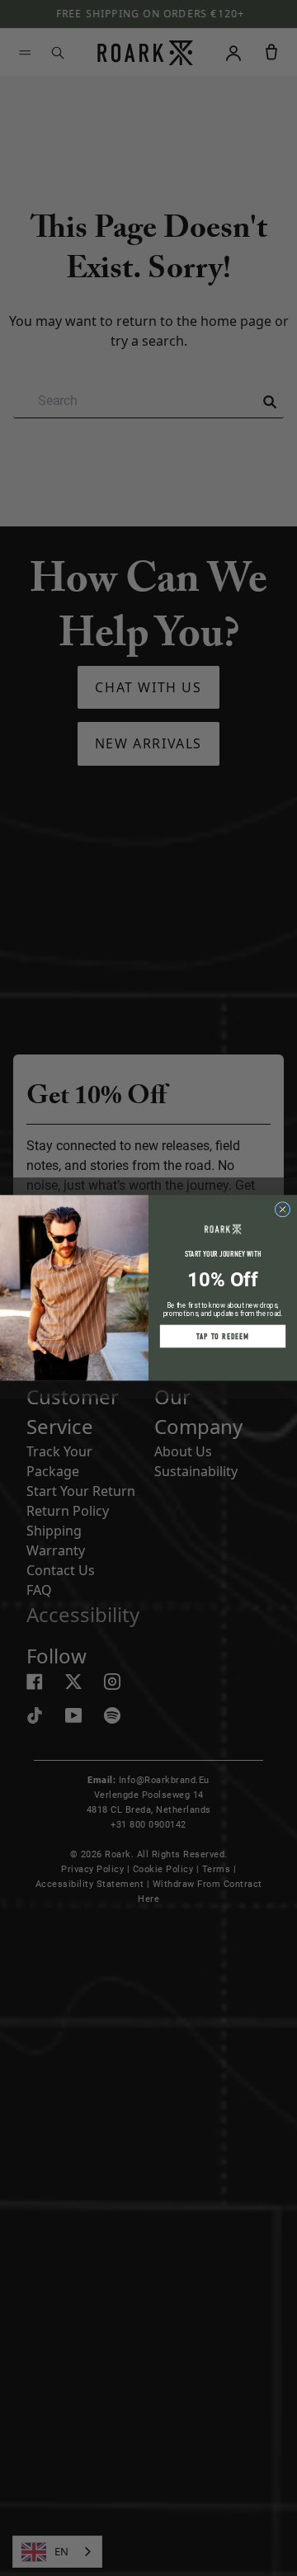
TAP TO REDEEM (223, 1337)
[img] (283, 1210)
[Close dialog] (283, 1210)
